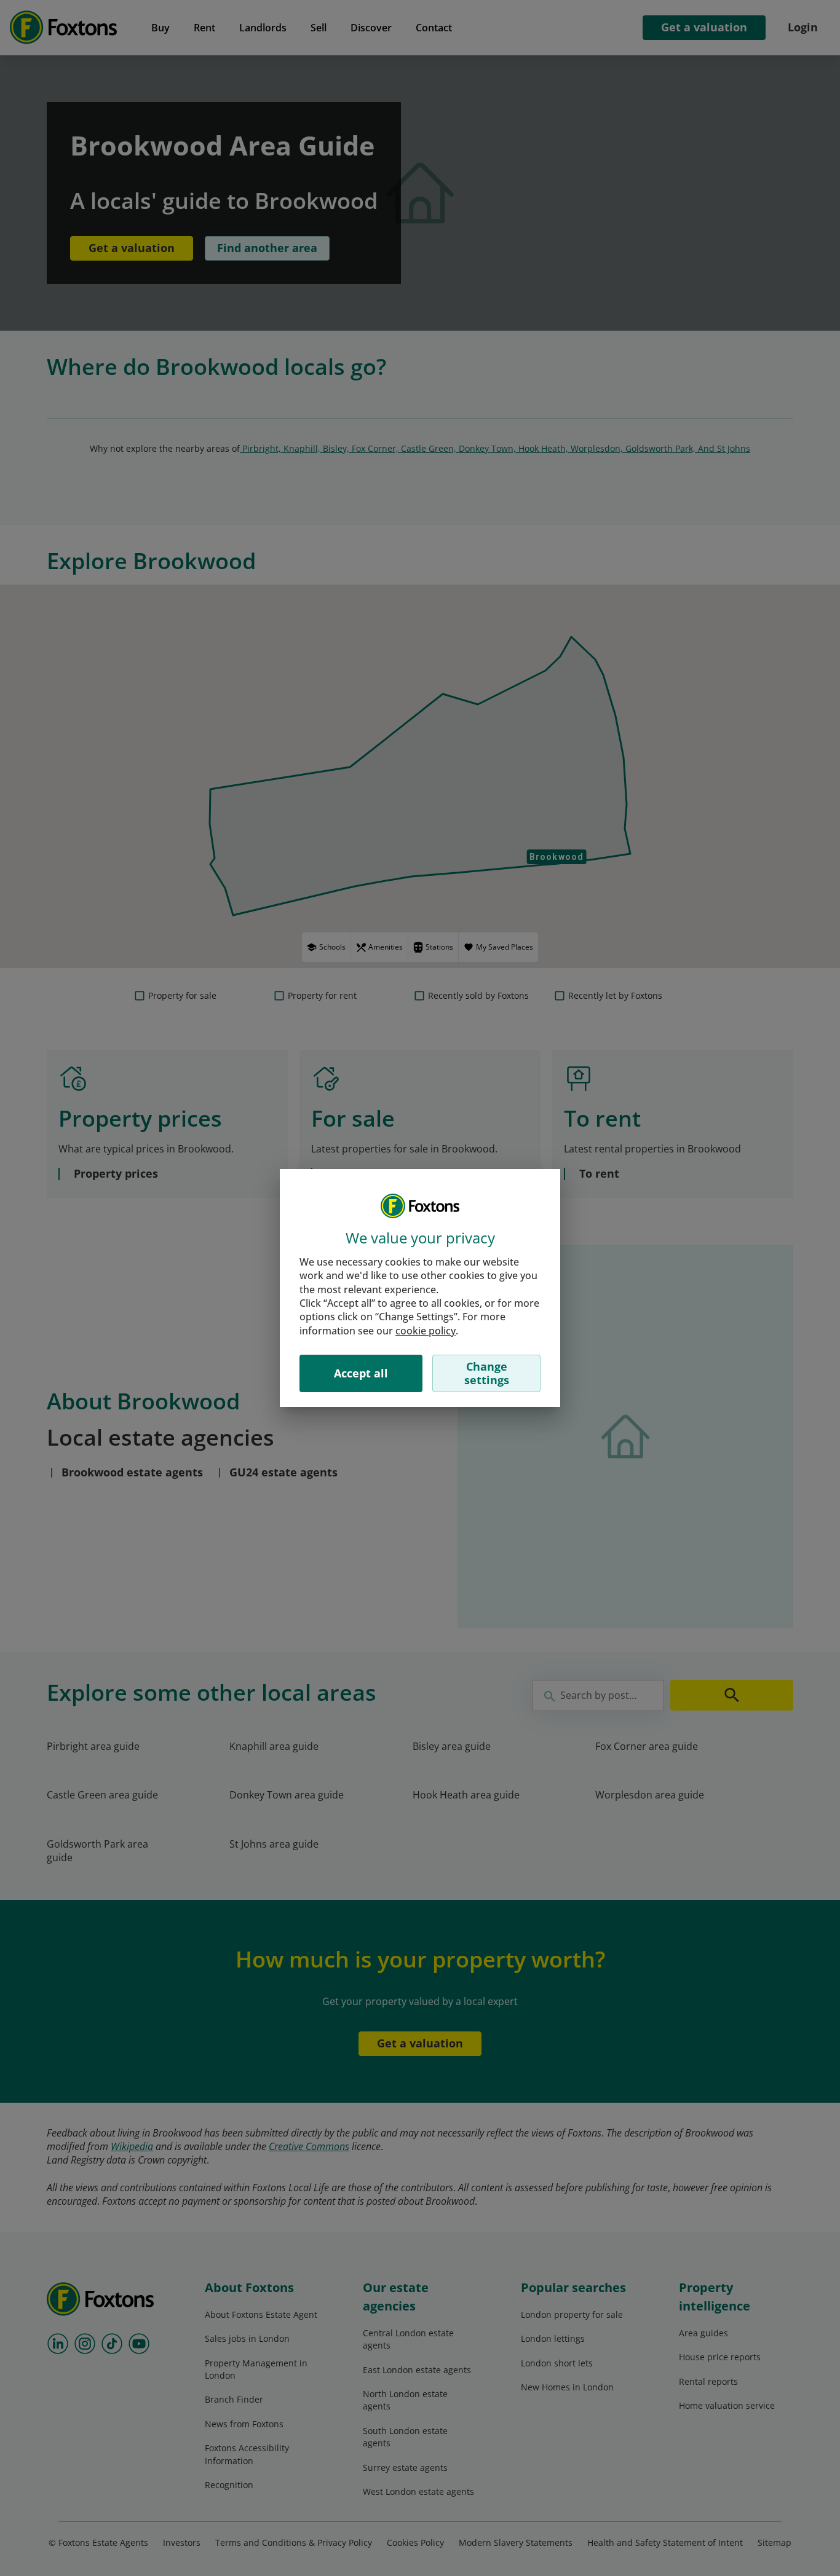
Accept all (361, 1373)
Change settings (487, 1373)
